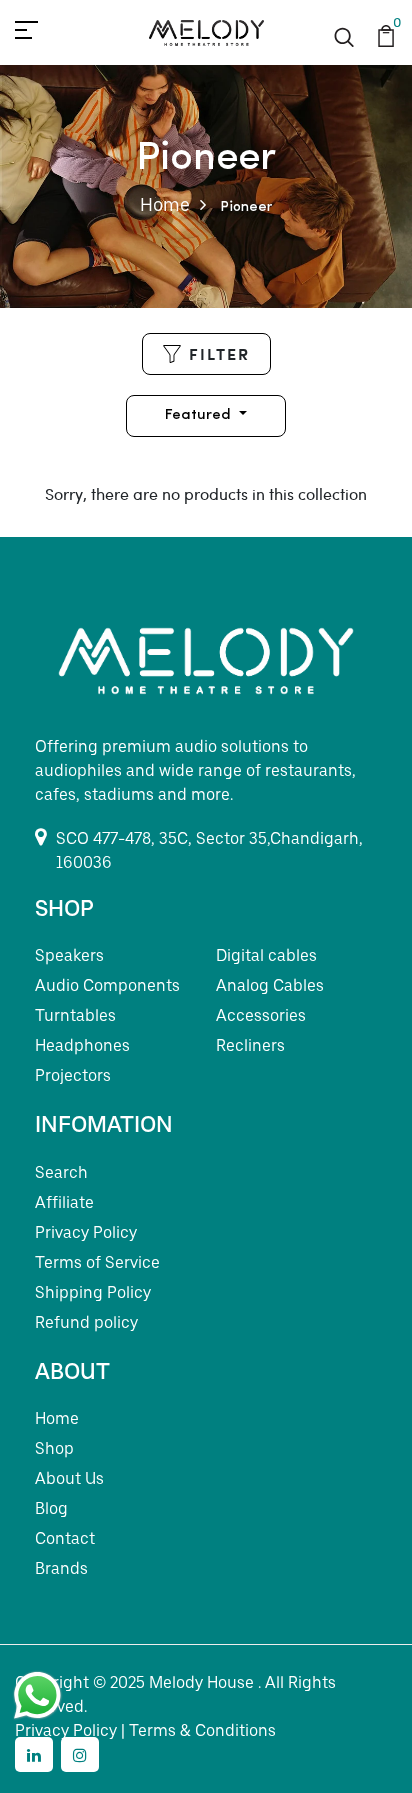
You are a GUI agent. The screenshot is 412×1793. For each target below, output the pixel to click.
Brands (61, 1568)
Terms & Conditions (202, 1730)
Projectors (73, 1075)
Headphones (82, 1045)
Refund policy (86, 1322)
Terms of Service (97, 1262)
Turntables (75, 1015)
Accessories (261, 1015)
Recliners (250, 1045)
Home (165, 204)
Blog (51, 1508)
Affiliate (64, 1202)
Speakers (69, 955)
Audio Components (107, 985)
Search (61, 1172)
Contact (65, 1538)
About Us (69, 1478)
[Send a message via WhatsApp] (37, 1695)
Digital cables (266, 955)
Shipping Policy (93, 1292)
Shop (54, 1448)
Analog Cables (270, 985)
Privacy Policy (86, 1232)
